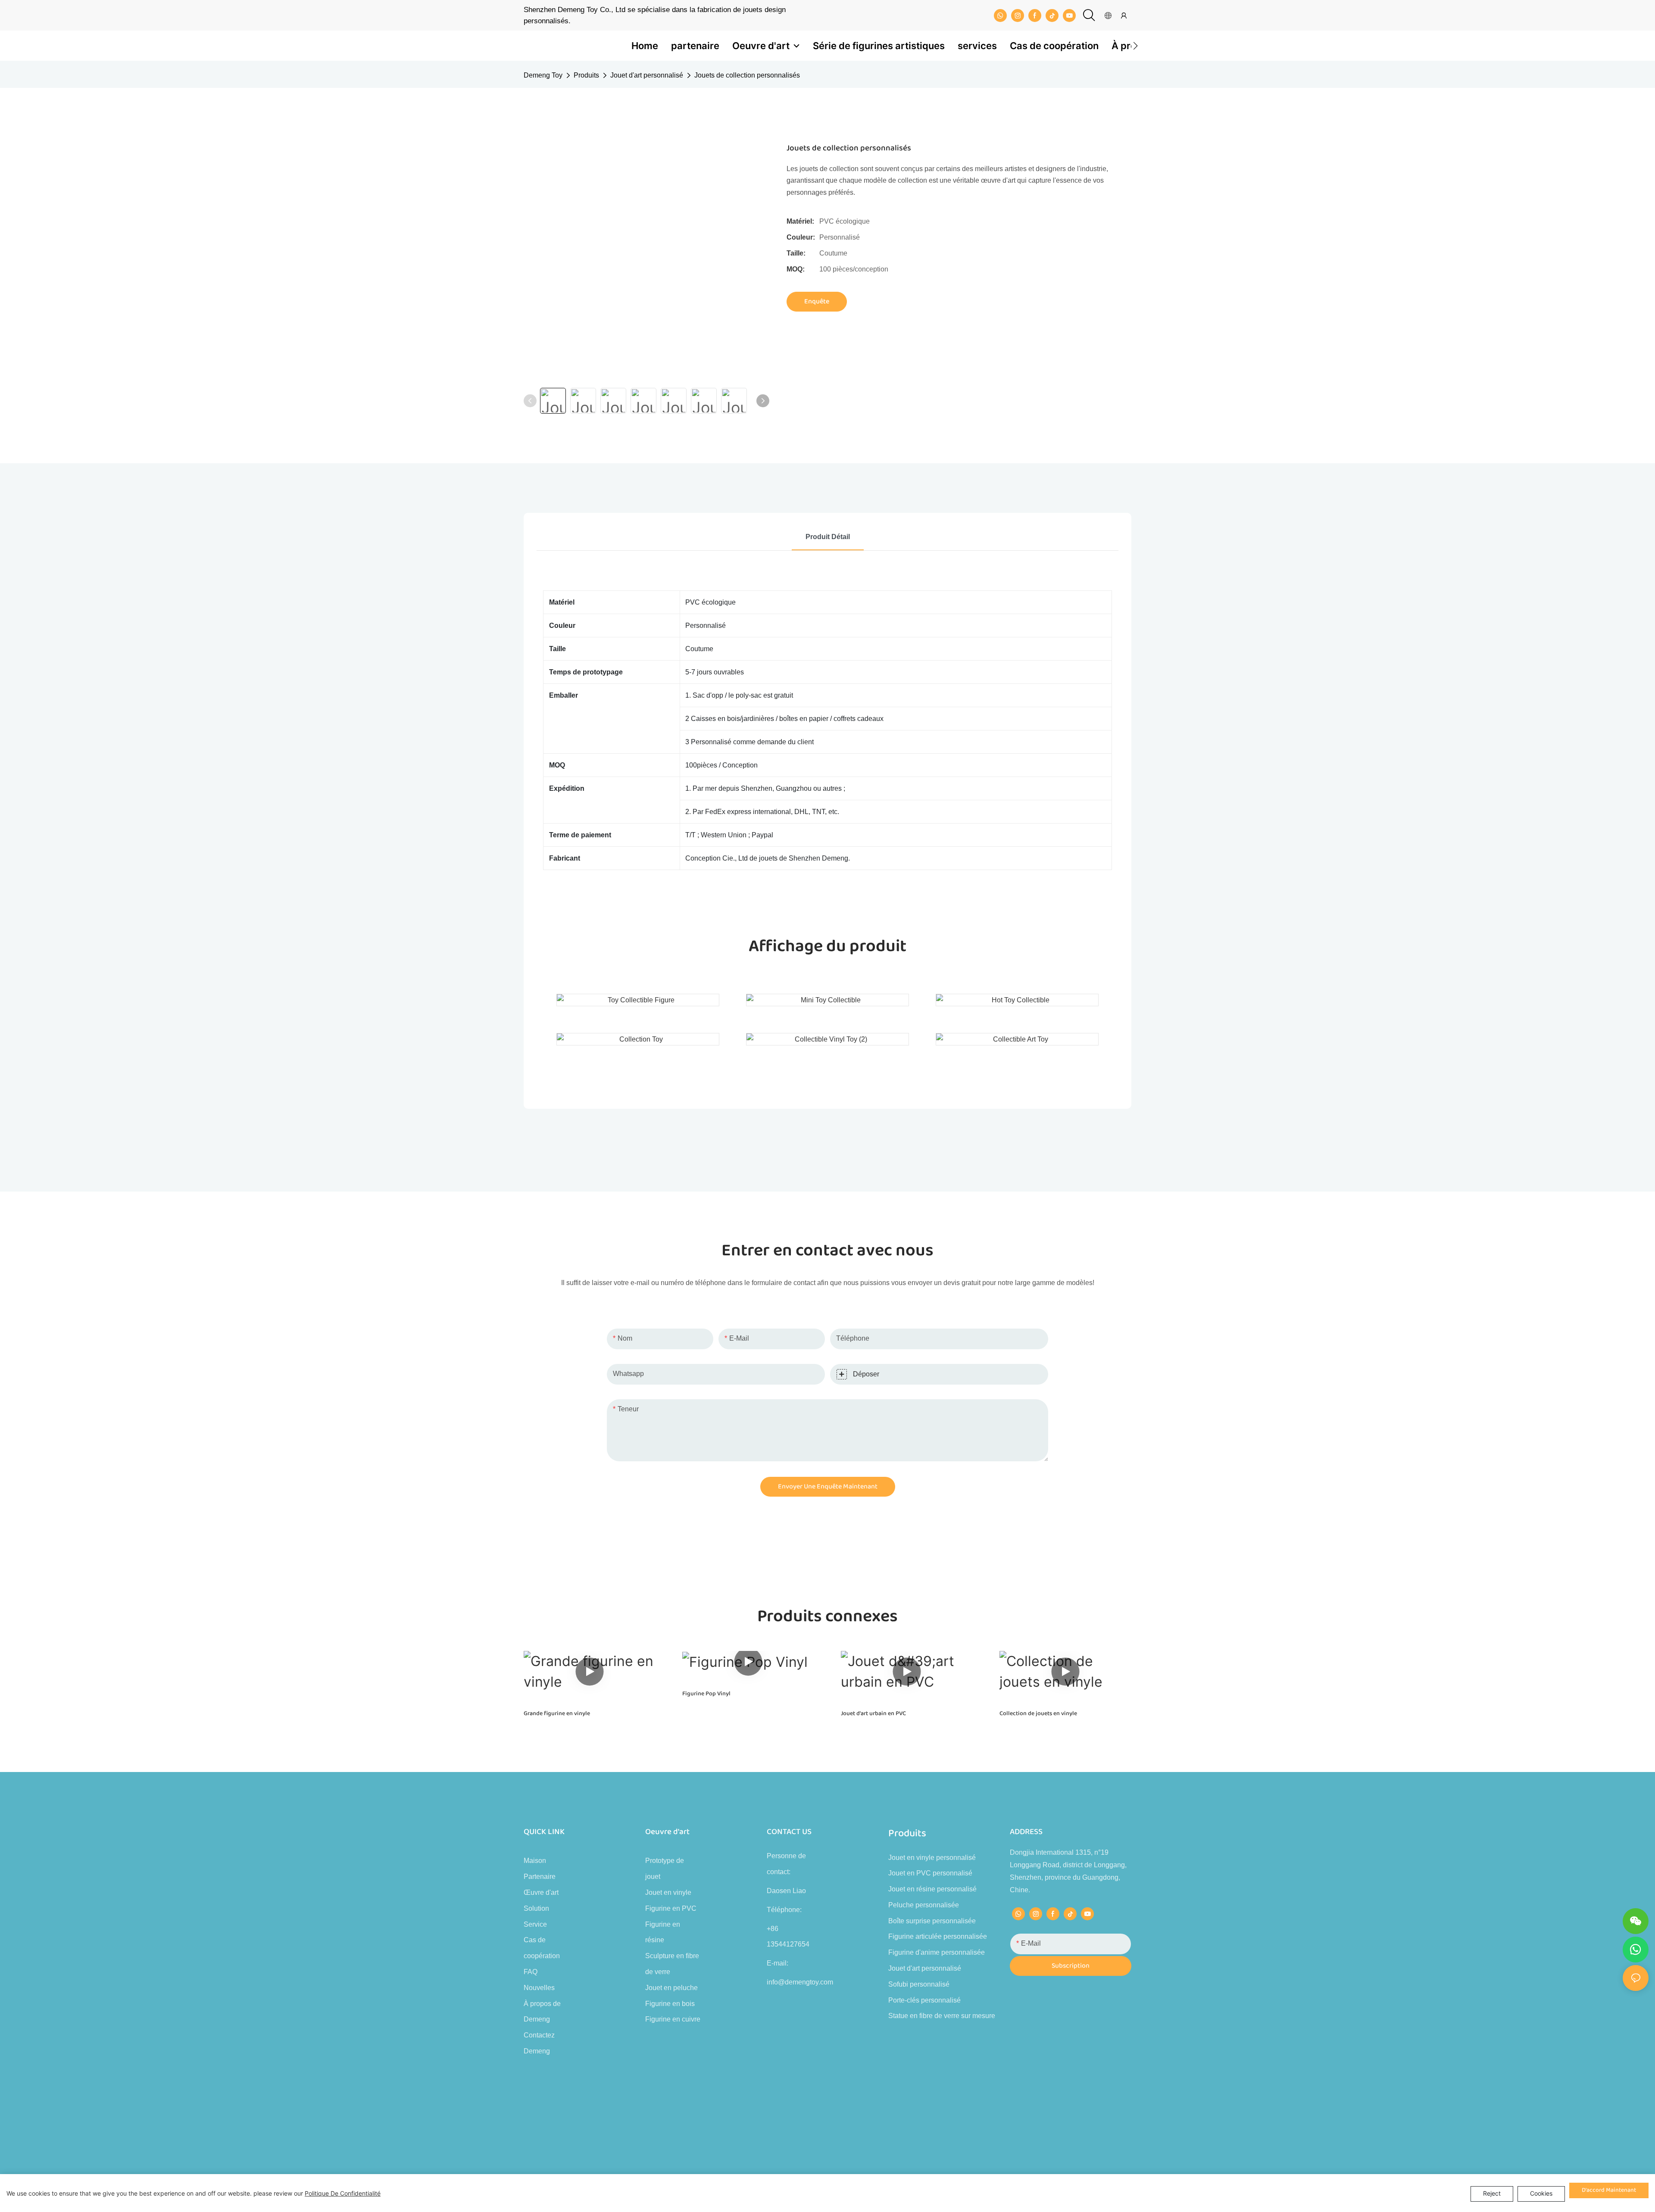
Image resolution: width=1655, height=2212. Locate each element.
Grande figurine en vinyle (557, 1714)
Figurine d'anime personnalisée (937, 1952)
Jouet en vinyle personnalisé (932, 1858)
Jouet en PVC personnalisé (930, 1873)
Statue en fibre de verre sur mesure (942, 2016)
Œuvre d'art (541, 1892)
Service (535, 1924)
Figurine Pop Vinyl (706, 1694)
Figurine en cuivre (673, 2019)
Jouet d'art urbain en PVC (873, 1714)
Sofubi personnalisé (919, 1984)
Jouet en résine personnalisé (932, 1889)
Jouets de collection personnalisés (747, 75)
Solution (536, 1908)
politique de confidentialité (343, 2193)
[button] (1135, 46)
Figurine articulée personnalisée (938, 1936)
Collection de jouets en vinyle (1038, 1714)
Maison (535, 1861)
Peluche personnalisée (924, 1905)
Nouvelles (539, 1988)
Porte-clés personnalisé (924, 2000)
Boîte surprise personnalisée (932, 1921)
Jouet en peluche (671, 1988)
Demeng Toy (543, 75)
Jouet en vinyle (668, 1892)
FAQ (531, 1972)
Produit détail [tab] (828, 537)
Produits (586, 75)
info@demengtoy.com (800, 1982)
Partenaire (540, 1877)
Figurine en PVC (671, 1908)
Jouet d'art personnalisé (647, 75)
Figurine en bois (670, 2004)
